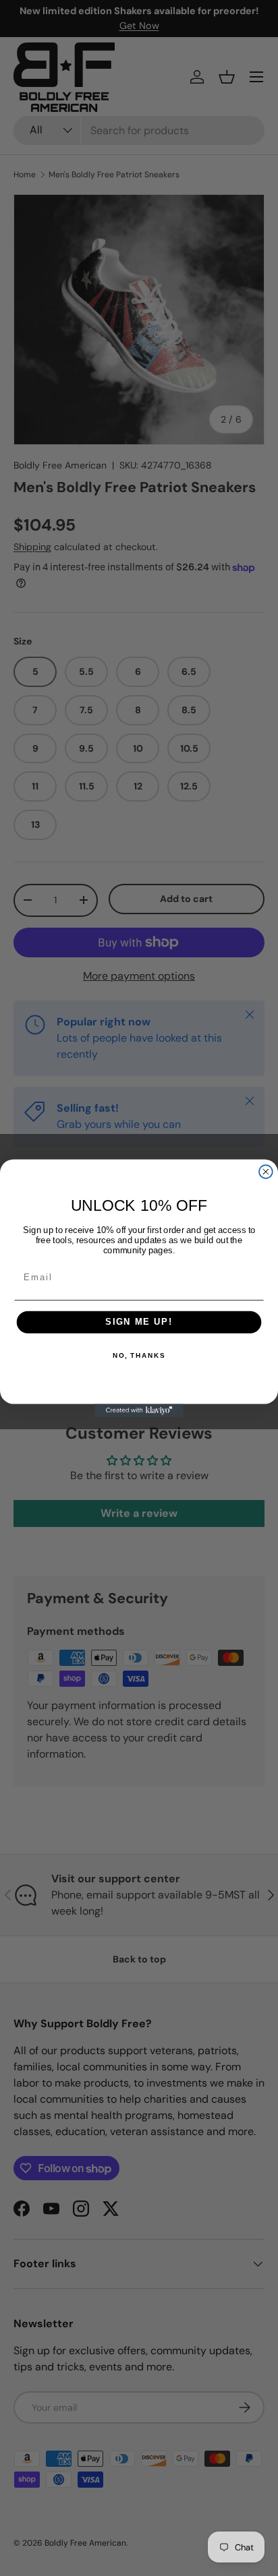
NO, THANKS (139, 1356)
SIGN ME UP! (139, 1322)
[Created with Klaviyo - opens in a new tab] (139, 1410)
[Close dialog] (266, 1172)
